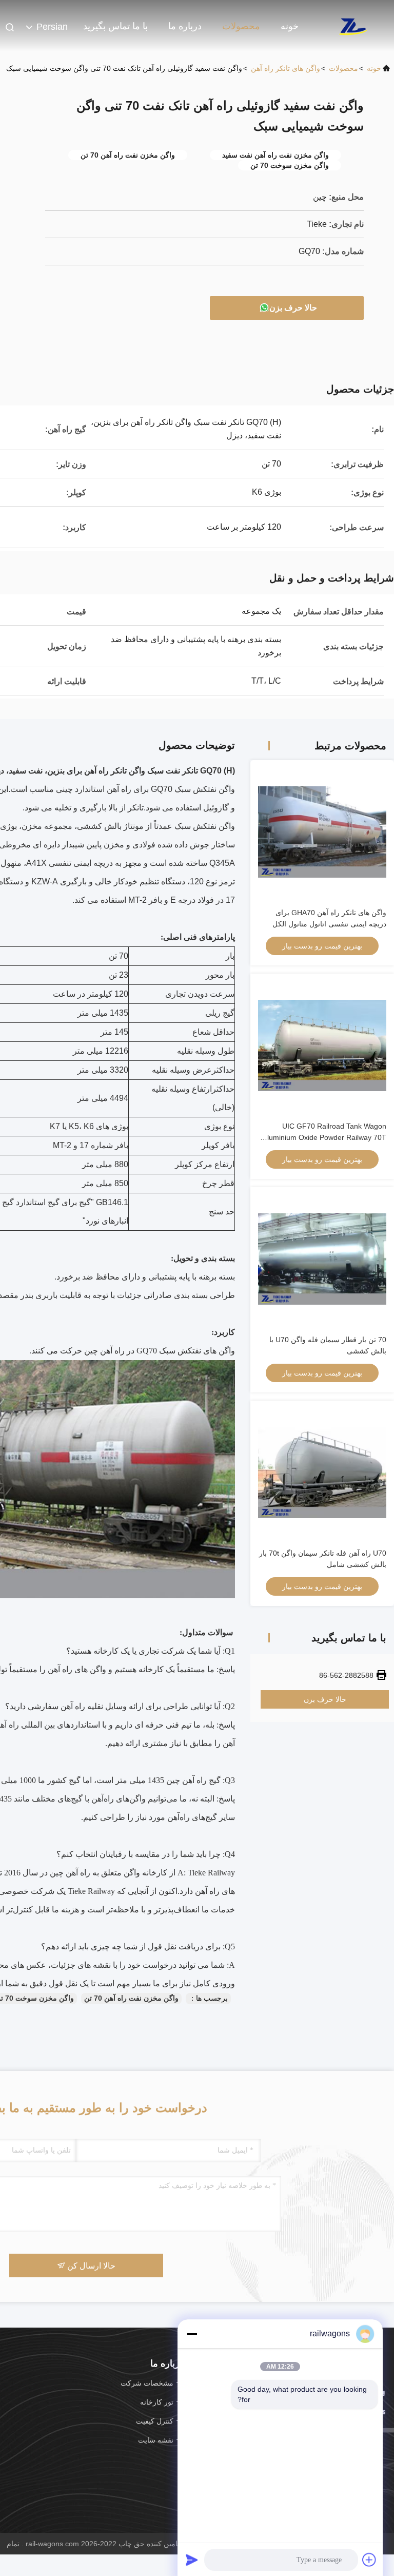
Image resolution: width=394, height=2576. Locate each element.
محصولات (241, 26)
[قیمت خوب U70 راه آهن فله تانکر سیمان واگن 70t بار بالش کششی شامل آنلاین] (322, 1473)
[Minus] (192, 2334)
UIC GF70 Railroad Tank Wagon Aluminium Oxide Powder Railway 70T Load (324, 1137)
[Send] (192, 2560)
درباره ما (185, 26)
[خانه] (353, 26)
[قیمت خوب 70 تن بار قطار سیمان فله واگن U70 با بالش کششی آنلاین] (322, 1259)
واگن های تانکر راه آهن (285, 68)
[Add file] (369, 2560)
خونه (290, 26)
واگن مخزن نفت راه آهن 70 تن (131, 1998)
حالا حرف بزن (293, 308)
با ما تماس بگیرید (115, 26)
